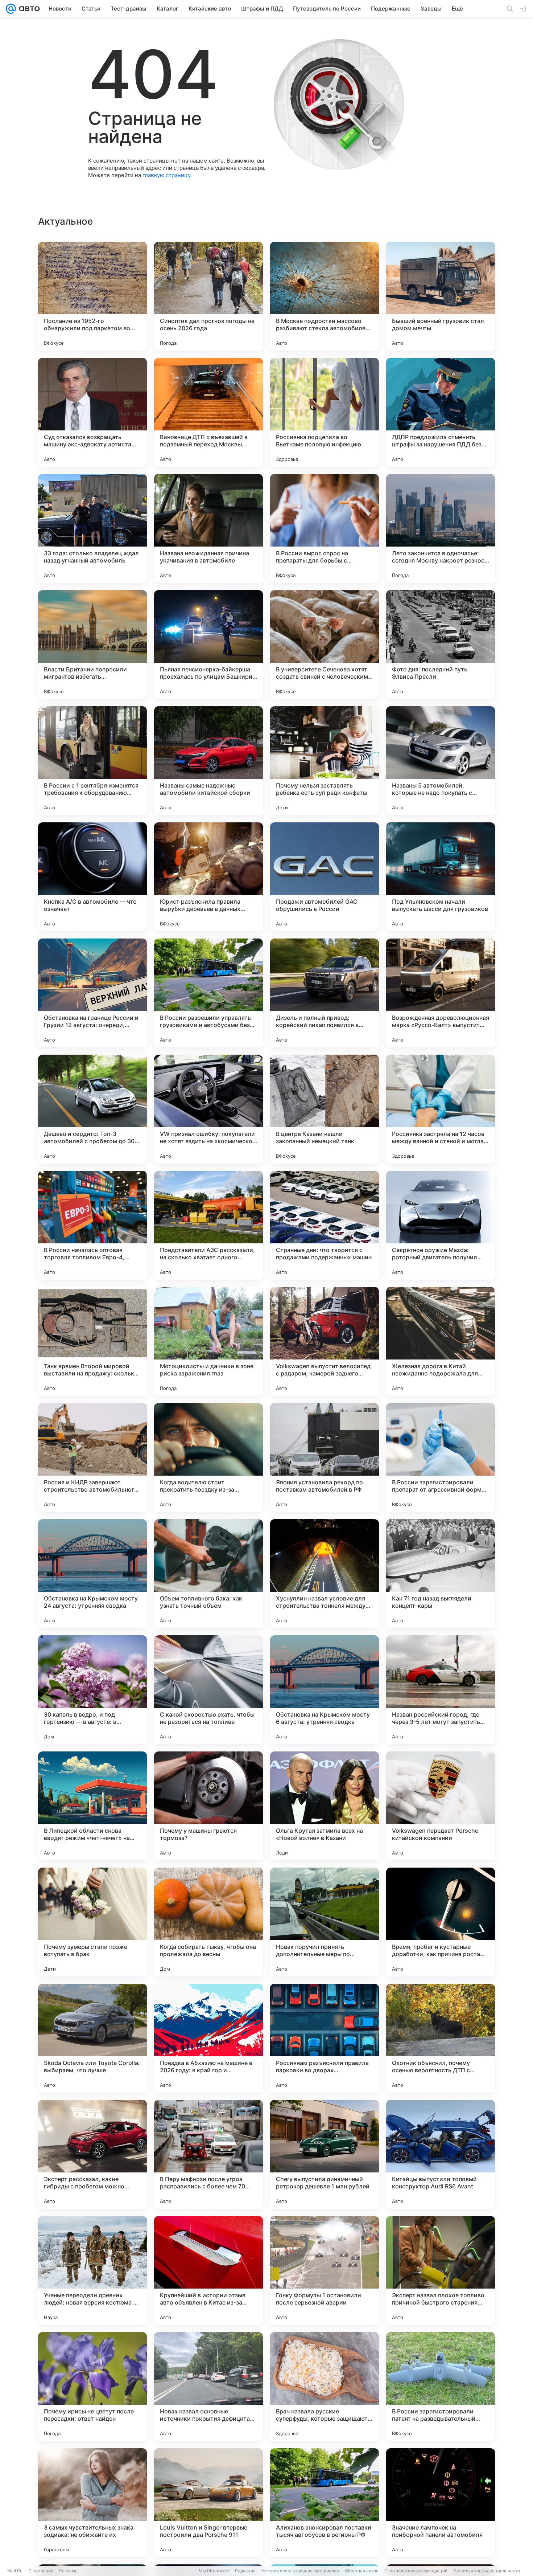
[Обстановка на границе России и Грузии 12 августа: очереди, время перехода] (92, 993)
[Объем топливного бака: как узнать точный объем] (208, 1574)
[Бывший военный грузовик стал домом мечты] (441, 296)
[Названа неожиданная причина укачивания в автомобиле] (208, 528)
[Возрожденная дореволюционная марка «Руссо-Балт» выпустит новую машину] (441, 993)
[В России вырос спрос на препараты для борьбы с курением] (325, 528)
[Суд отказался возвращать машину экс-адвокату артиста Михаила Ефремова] (92, 412)
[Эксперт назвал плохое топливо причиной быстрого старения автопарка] (441, 2270)
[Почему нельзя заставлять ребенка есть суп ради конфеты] (325, 761)
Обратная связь (362, 2571)
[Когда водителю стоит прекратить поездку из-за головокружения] (208, 1457)
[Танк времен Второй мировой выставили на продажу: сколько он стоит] (92, 1341)
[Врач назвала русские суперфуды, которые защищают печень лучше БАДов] (325, 2387)
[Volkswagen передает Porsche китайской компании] (441, 1806)
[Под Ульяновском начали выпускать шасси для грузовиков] (441, 877)
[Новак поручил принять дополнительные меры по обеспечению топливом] (325, 1922)
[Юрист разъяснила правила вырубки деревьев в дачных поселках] (208, 877)
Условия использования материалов (300, 2571)
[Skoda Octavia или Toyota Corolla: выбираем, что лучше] (92, 2038)
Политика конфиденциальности (487, 2571)
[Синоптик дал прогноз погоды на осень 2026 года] (208, 296)
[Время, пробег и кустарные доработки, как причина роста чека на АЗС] (441, 1922)
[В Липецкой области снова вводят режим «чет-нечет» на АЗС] (92, 1806)
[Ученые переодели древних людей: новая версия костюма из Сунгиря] (92, 2270)
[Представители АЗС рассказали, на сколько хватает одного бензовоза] (208, 1225)
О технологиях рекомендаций (416, 2571)
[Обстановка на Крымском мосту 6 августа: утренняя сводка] (325, 1690)
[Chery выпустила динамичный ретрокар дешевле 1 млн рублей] (325, 2154)
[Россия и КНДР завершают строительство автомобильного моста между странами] (92, 1457)
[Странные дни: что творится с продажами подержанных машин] (325, 1225)
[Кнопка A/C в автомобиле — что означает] (92, 877)
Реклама (68, 2571)
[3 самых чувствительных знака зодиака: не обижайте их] (92, 2503)
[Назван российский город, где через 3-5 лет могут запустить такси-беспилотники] (441, 1690)
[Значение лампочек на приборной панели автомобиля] (441, 2503)
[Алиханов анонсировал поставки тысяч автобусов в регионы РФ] (325, 2503)
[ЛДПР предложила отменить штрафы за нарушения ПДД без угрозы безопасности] (441, 412)
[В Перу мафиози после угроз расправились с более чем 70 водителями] (208, 2154)
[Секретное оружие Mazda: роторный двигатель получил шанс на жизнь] (441, 1225)
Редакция (245, 2571)
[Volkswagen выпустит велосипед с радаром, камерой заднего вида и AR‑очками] (325, 1341)
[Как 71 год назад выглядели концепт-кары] (441, 1574)
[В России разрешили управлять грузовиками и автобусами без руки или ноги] (208, 993)
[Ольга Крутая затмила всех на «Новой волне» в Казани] (325, 1806)
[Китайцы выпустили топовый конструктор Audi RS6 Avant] (441, 2154)
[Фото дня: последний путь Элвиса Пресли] (441, 645)
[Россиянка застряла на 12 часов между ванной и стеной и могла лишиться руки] (441, 1109)
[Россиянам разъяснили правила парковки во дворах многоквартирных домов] (325, 2038)
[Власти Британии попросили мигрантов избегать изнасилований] (92, 645)
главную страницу (166, 175)
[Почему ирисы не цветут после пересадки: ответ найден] (92, 2387)
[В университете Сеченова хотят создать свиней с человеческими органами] (325, 645)
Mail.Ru (15, 2571)
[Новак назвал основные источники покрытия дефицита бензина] (208, 2387)
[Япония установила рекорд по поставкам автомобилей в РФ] (325, 1457)
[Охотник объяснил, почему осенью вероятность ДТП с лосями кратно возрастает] (441, 2038)
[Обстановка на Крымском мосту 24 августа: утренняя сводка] (92, 1574)
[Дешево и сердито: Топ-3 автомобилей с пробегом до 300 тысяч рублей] (92, 1109)
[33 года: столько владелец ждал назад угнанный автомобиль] (92, 528)
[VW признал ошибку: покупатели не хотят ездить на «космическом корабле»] (208, 1109)
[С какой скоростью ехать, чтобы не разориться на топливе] (208, 1690)
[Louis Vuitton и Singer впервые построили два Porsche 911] (208, 2503)
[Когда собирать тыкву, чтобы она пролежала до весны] (208, 1922)
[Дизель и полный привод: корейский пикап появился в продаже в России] (325, 993)
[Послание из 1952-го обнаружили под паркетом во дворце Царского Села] (92, 296)
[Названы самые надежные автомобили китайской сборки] (208, 761)
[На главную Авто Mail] (28, 9)
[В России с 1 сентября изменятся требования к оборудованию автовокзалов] (92, 761)
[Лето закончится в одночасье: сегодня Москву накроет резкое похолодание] (441, 528)
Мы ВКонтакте (214, 2571)
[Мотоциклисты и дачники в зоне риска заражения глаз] (208, 1341)
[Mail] (11, 9)
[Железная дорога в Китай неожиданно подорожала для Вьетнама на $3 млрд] (441, 1341)
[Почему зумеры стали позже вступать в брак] (92, 1922)
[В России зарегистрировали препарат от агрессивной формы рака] (441, 1457)
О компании (41, 2571)
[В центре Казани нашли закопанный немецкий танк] (325, 1109)
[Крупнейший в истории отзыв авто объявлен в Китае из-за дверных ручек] (208, 2270)
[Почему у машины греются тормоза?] (208, 1806)
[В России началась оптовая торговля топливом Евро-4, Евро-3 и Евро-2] (92, 1225)
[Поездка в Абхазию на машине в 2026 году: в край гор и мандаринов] (208, 2038)
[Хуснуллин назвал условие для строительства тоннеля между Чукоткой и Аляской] (325, 1574)
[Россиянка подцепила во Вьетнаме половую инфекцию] (325, 412)
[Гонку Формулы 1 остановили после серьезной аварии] (325, 2270)
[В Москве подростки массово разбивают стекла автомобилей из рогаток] (325, 296)
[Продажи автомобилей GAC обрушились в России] (325, 877)
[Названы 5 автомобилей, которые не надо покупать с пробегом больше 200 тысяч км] (441, 761)
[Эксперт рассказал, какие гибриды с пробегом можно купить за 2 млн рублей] (92, 2154)
